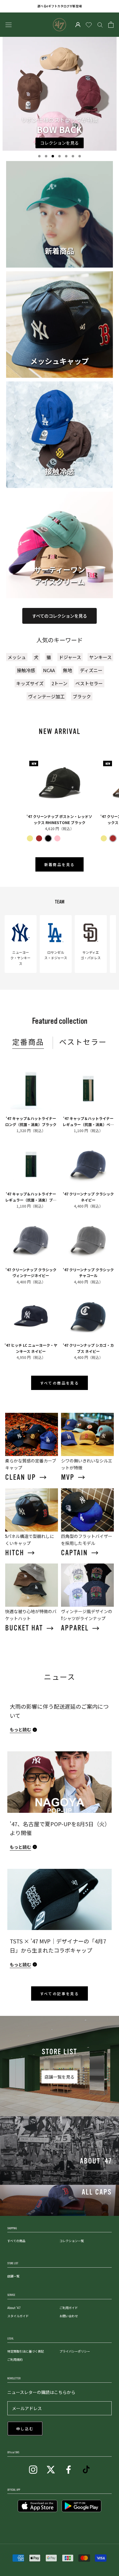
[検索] (100, 25)
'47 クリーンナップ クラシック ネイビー (88, 1197)
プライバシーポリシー (75, 2351)
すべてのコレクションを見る (60, 616)
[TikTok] (86, 2469)
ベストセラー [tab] (83, 1042)
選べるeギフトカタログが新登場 (60, 6)
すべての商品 (16, 2241)
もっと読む (20, 1729)
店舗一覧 (13, 2276)
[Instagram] (33, 2469)
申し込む (25, 2429)
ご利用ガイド (69, 2308)
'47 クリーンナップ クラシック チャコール (88, 1272)
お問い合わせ (69, 2316)
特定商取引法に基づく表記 (26, 2351)
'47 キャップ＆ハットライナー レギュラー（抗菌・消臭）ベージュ (88, 1121)
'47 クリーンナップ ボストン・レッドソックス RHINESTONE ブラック (59, 819)
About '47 (14, 2308)
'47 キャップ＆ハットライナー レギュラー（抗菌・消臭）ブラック (31, 1197)
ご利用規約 (15, 2359)
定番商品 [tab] (28, 1042)
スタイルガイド (18, 2316)
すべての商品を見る (60, 1383)
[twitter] (51, 2469)
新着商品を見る (60, 865)
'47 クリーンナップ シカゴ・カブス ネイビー (88, 1348)
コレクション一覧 (72, 2241)
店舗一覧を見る (60, 2077)
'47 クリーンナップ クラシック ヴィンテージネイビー (31, 1272)
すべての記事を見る (60, 1994)
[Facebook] (69, 2469)
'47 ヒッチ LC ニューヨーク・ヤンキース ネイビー (31, 1348)
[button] (39, 156)
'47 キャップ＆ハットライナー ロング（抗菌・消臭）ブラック (31, 1121)
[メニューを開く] (9, 25)
